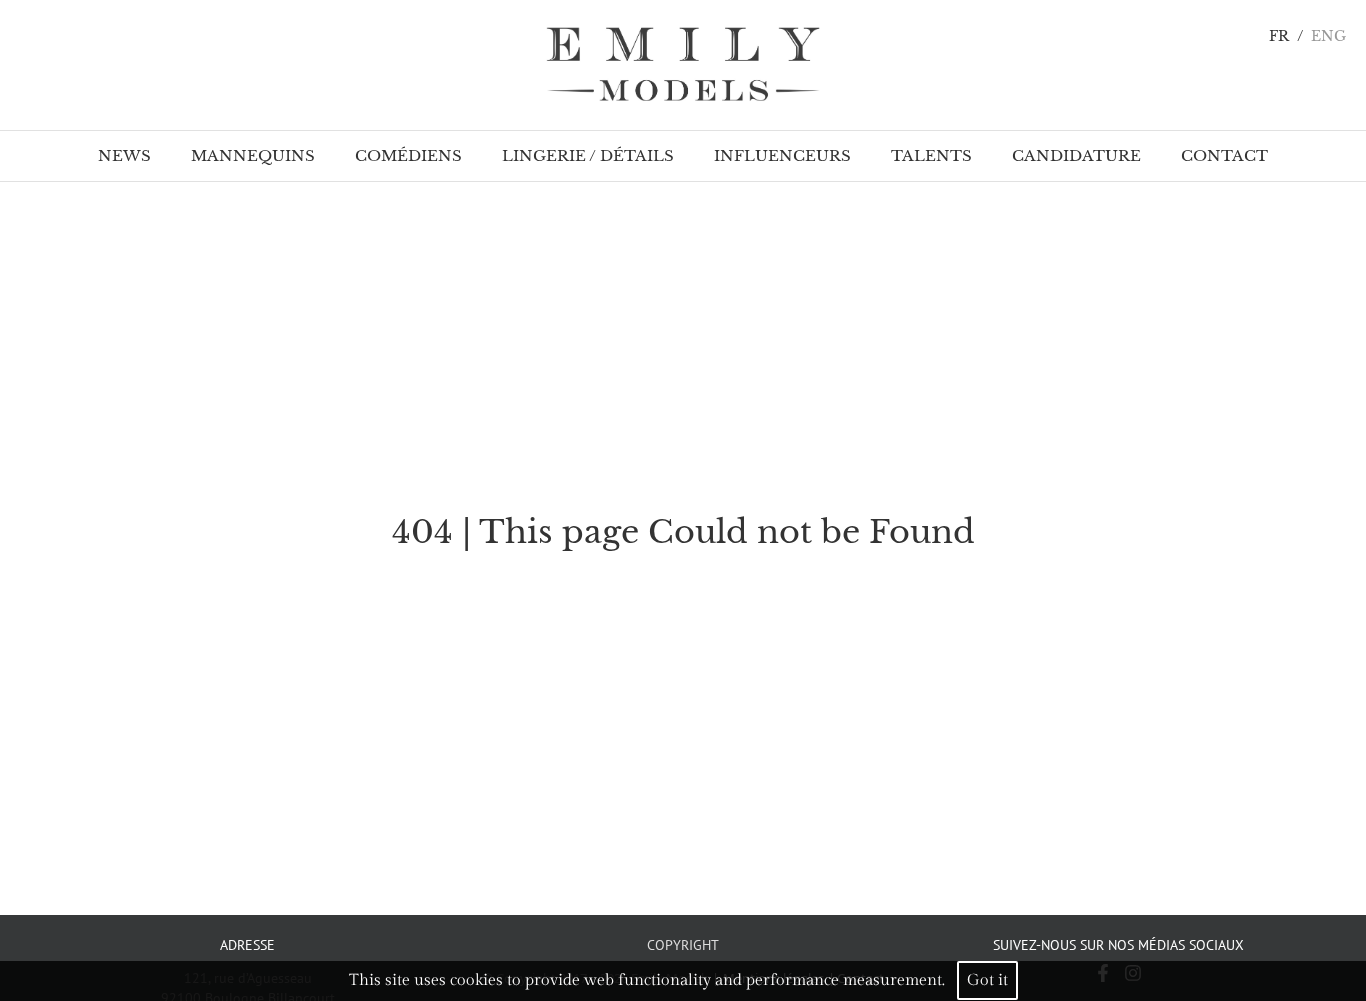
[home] (683, 65)
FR (1279, 36)
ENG (1328, 36)
